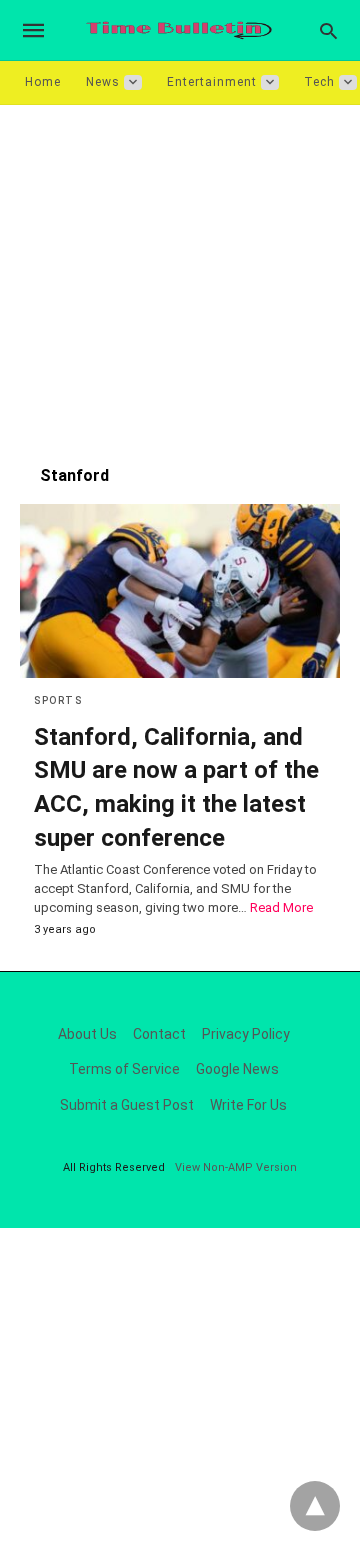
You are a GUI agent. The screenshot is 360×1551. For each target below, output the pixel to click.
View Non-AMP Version (236, 1167)
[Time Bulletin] (179, 30)
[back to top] (315, 1506)
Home (43, 82)
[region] (180, 275)
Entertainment (212, 82)
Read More (281, 907)
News (103, 82)
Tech (319, 82)
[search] (328, 30)
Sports (58, 700)
